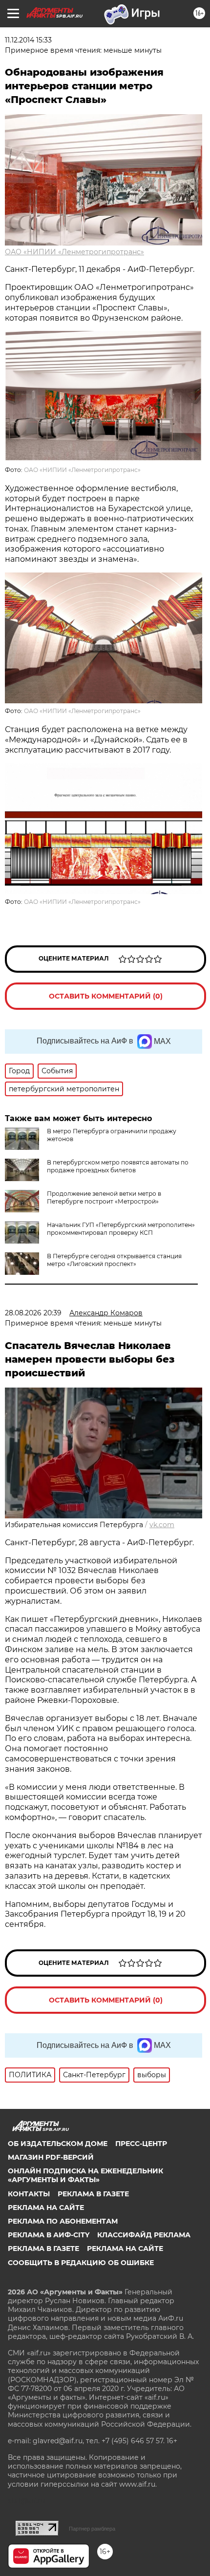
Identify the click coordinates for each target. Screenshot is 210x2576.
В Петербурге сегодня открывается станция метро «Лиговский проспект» (114, 1260)
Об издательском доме (58, 2144)
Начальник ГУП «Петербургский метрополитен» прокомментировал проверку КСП (121, 1229)
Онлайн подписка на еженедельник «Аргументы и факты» (85, 2175)
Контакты (29, 2194)
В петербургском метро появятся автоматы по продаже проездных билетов (118, 1166)
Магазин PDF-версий (51, 2157)
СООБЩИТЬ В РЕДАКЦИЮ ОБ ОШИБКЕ (81, 2263)
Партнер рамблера (92, 2529)
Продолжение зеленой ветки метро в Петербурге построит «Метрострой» (104, 1197)
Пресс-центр (141, 2144)
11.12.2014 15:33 (28, 40)
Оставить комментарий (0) (106, 996)
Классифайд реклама (144, 2235)
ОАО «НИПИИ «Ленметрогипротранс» (74, 252)
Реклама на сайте (46, 2208)
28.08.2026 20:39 (33, 1313)
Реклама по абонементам (63, 2221)
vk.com (162, 1525)
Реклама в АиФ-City (49, 2235)
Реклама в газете (93, 2194)
